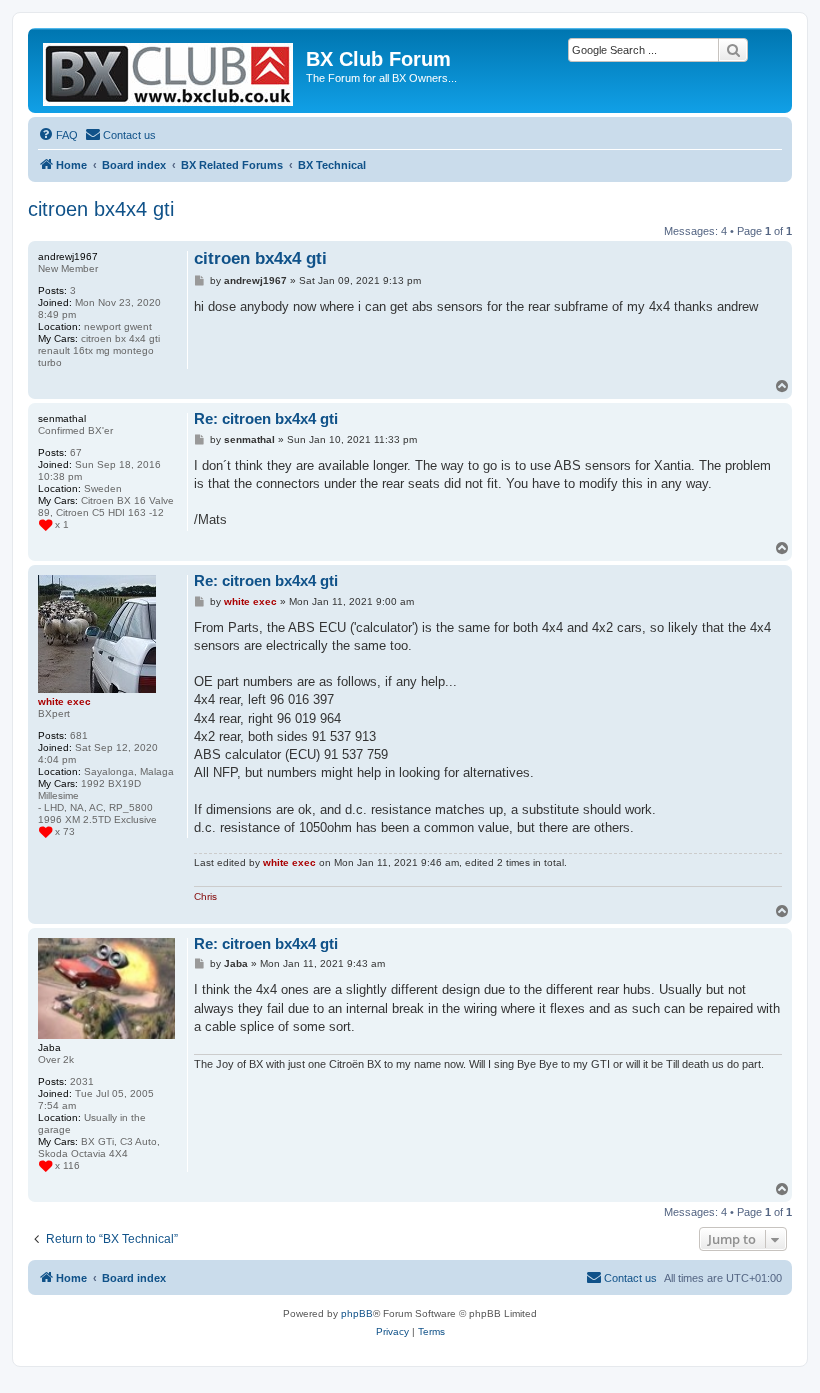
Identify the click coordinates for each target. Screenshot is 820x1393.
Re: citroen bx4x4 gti (266, 418)
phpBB (357, 1313)
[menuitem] (58, 135)
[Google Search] (733, 50)
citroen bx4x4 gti (101, 209)
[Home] (169, 70)
